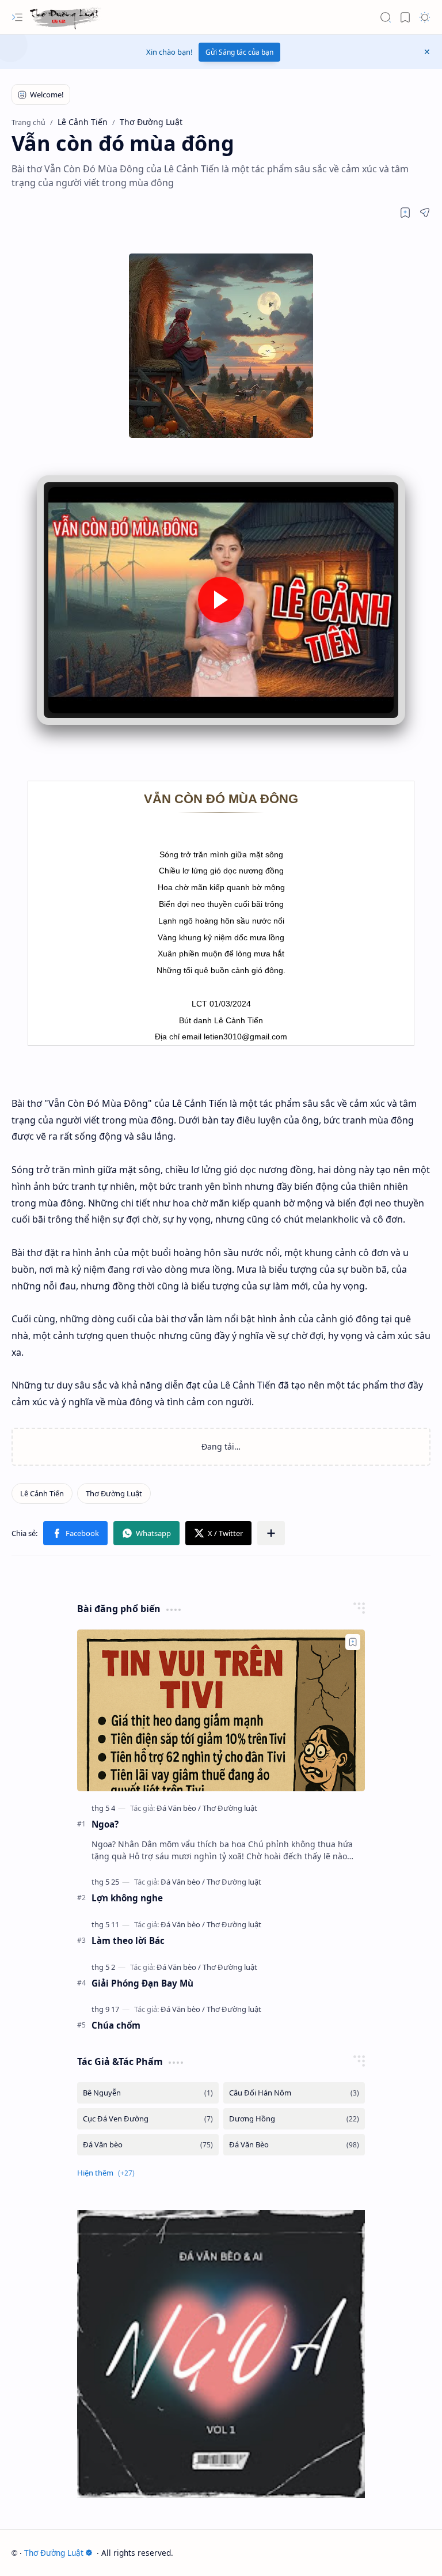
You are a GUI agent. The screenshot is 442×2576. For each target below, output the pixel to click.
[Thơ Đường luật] (230, 1808)
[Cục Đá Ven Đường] (148, 2119)
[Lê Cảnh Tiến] (42, 1493)
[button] (17, 17)
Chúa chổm (116, 2025)
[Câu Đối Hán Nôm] (294, 2093)
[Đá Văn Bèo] (294, 2145)
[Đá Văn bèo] (179, 1808)
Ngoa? (105, 1824)
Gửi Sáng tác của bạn (239, 52)
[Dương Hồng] (294, 2119)
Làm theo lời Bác (128, 1940)
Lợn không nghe (127, 1898)
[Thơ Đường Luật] (65, 18)
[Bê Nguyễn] (148, 2093)
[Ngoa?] (221, 1710)
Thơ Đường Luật (54, 2553)
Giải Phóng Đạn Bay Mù (142, 1983)
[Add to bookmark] (353, 1642)
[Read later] (405, 213)
